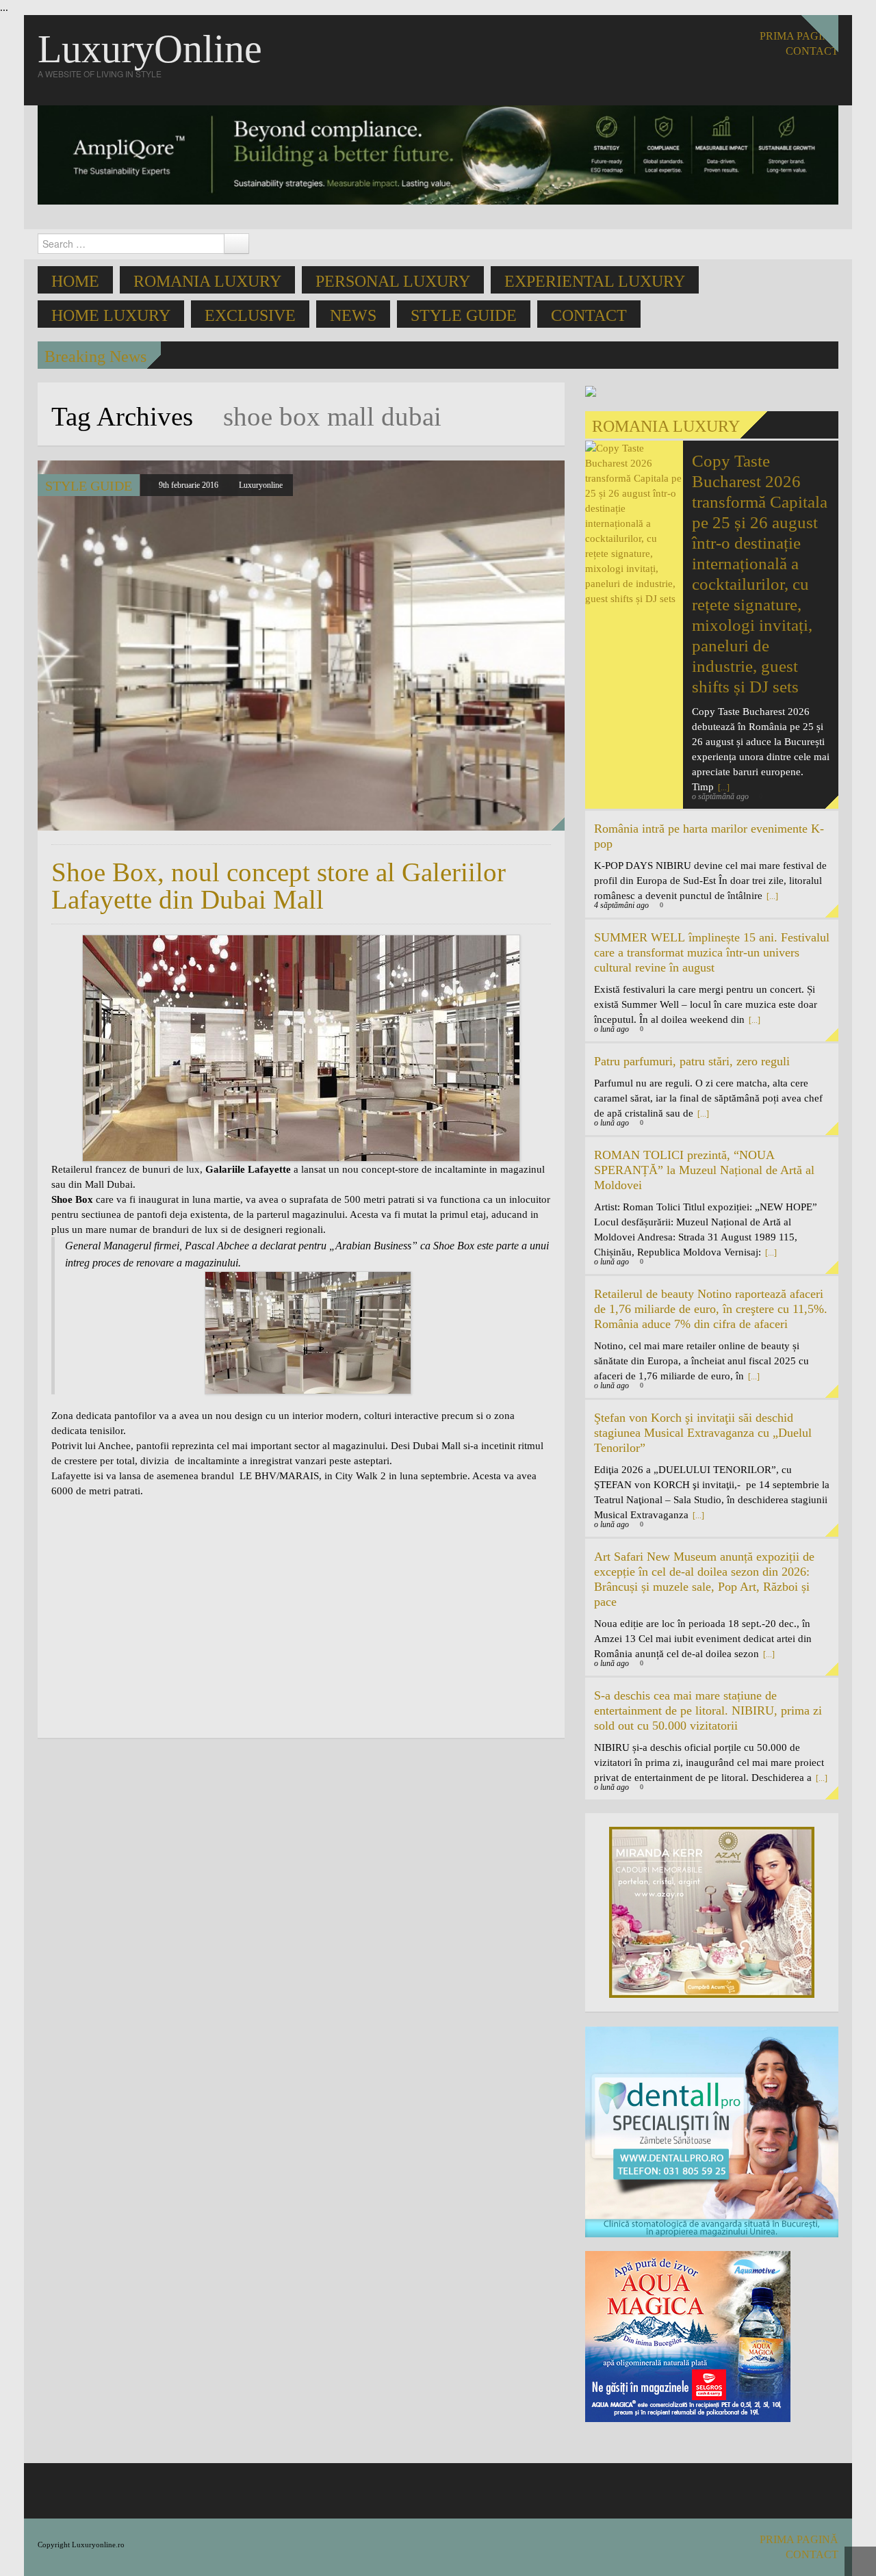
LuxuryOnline (150, 49)
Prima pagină (799, 36)
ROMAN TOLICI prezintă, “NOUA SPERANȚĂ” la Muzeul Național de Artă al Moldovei (704, 1170)
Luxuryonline (261, 485)
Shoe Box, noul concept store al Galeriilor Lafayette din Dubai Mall (279, 886)
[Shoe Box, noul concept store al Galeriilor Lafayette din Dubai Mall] (301, 646)
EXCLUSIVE (250, 315)
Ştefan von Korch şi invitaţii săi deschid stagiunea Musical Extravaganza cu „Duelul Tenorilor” (703, 1433)
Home (75, 281)
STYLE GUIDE (464, 315)
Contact (589, 315)
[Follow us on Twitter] (829, 83)
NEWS (353, 315)
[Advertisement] (166, 1624)
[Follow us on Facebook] (809, 83)
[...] (771, 896)
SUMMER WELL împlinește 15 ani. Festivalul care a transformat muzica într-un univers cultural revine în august (712, 952)
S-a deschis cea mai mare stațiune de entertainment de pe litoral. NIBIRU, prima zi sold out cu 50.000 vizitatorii (708, 1710)
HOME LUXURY (111, 315)
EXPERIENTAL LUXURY (595, 281)
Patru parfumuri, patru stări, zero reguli (692, 1061)
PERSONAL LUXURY (393, 281)
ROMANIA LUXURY (207, 281)
